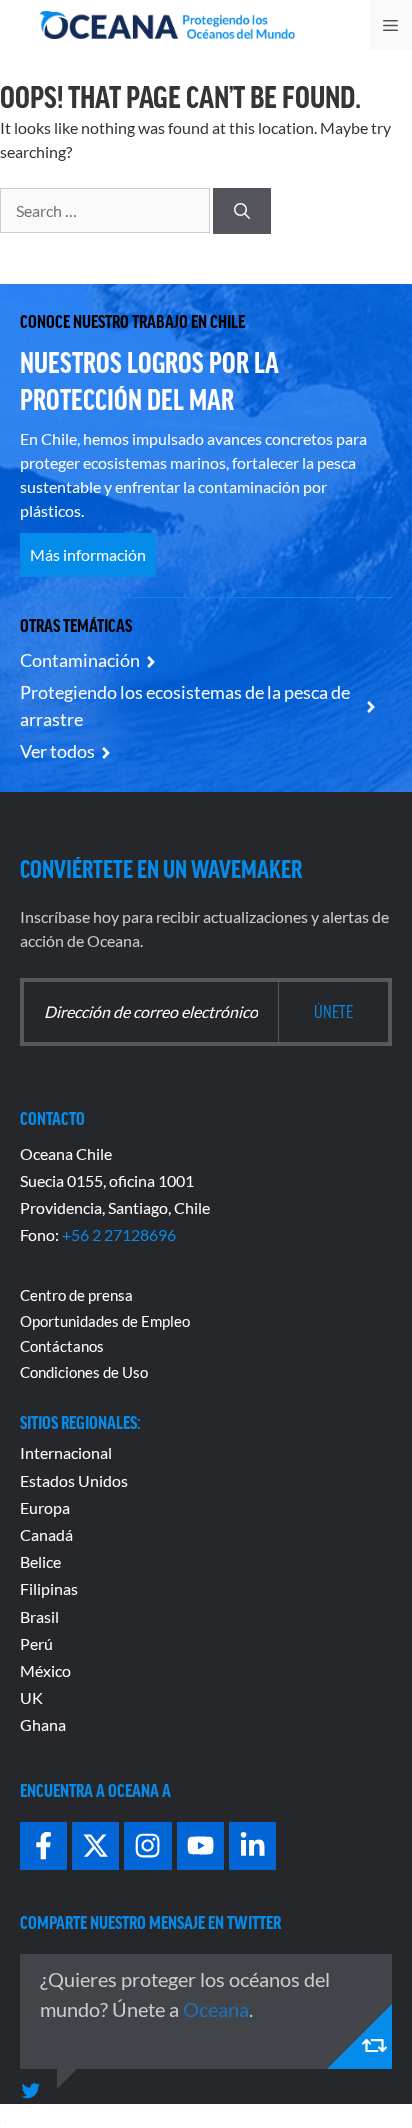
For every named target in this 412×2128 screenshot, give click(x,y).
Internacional (66, 1452)
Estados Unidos (74, 1480)
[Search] (242, 211)
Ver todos (57, 751)
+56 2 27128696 (119, 1234)
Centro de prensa (76, 1295)
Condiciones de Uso (84, 1372)
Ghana (43, 1724)
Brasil (39, 1616)
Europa (45, 1507)
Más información (88, 554)
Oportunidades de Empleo (105, 1321)
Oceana (216, 2009)
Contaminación (80, 660)
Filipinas (49, 1588)
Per (32, 1643)
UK (31, 1697)
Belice (40, 1561)
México (45, 1670)
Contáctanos (62, 1346)
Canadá (46, 1534)
